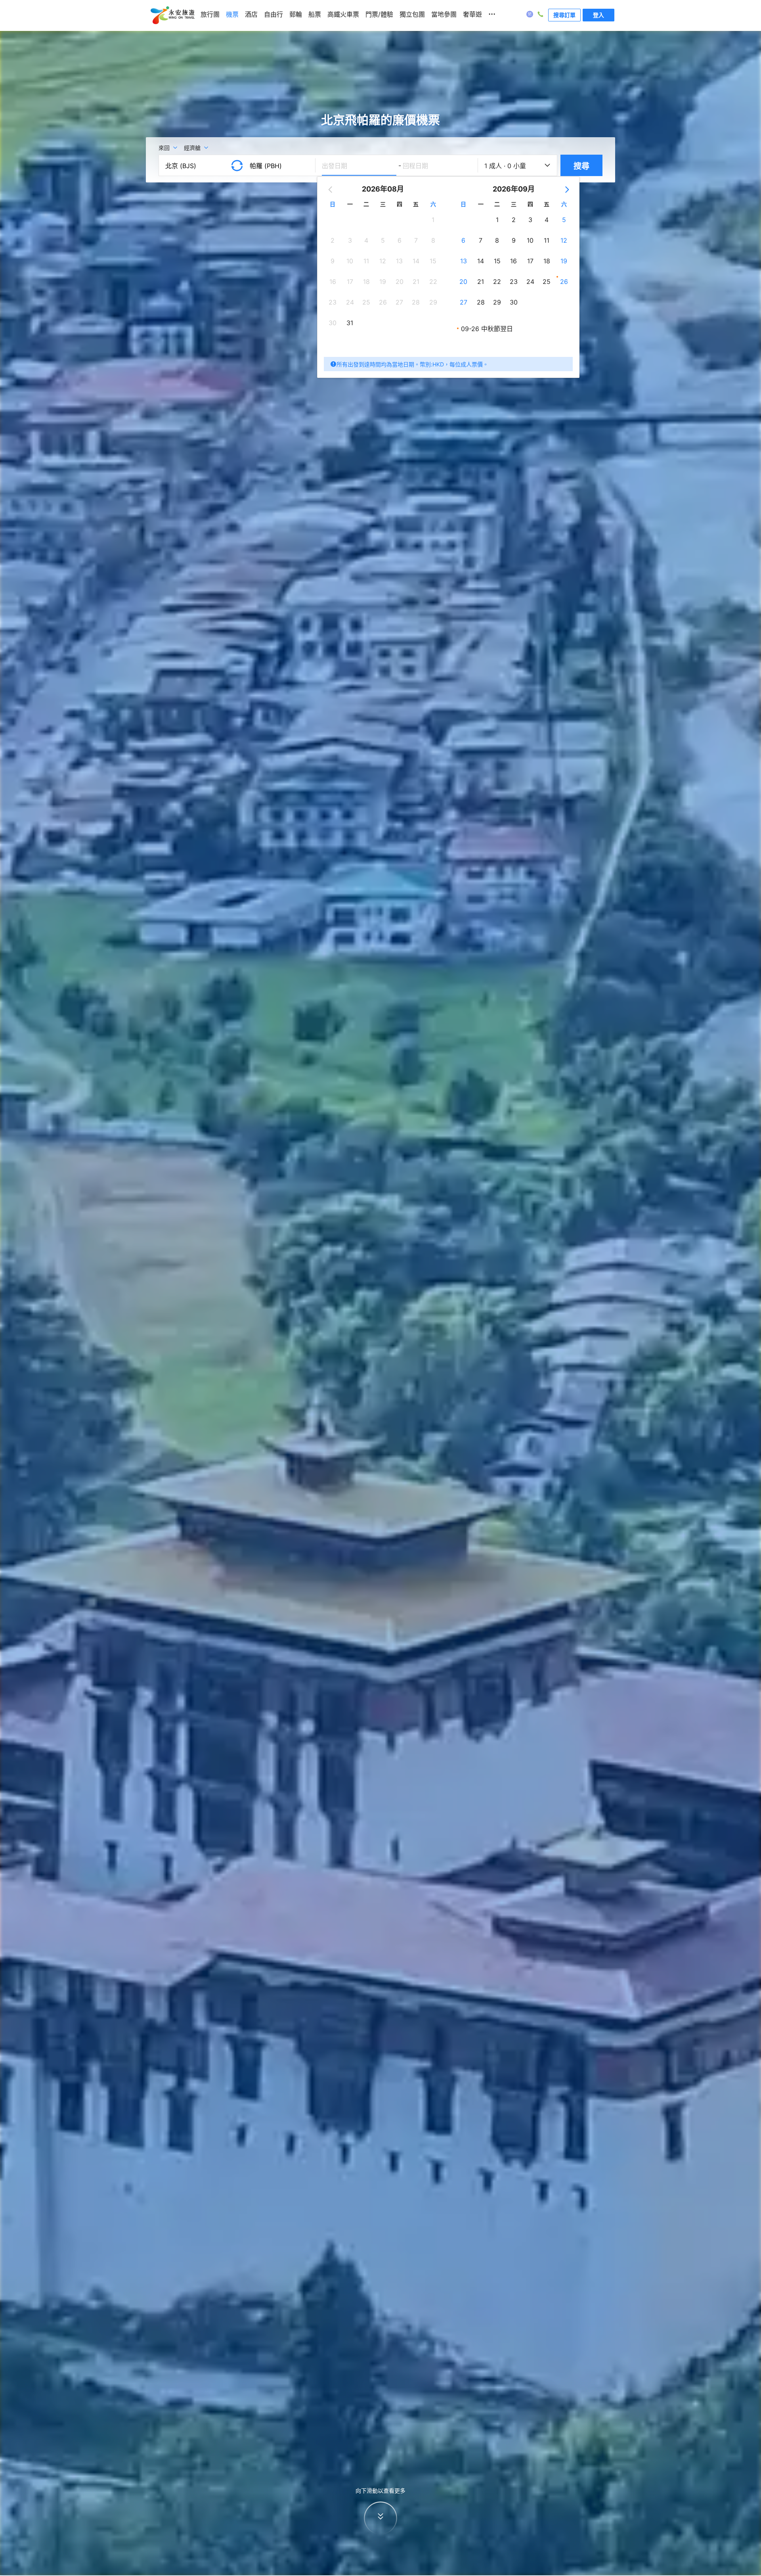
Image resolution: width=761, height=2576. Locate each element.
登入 (598, 15)
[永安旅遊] (172, 15)
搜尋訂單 (564, 15)
